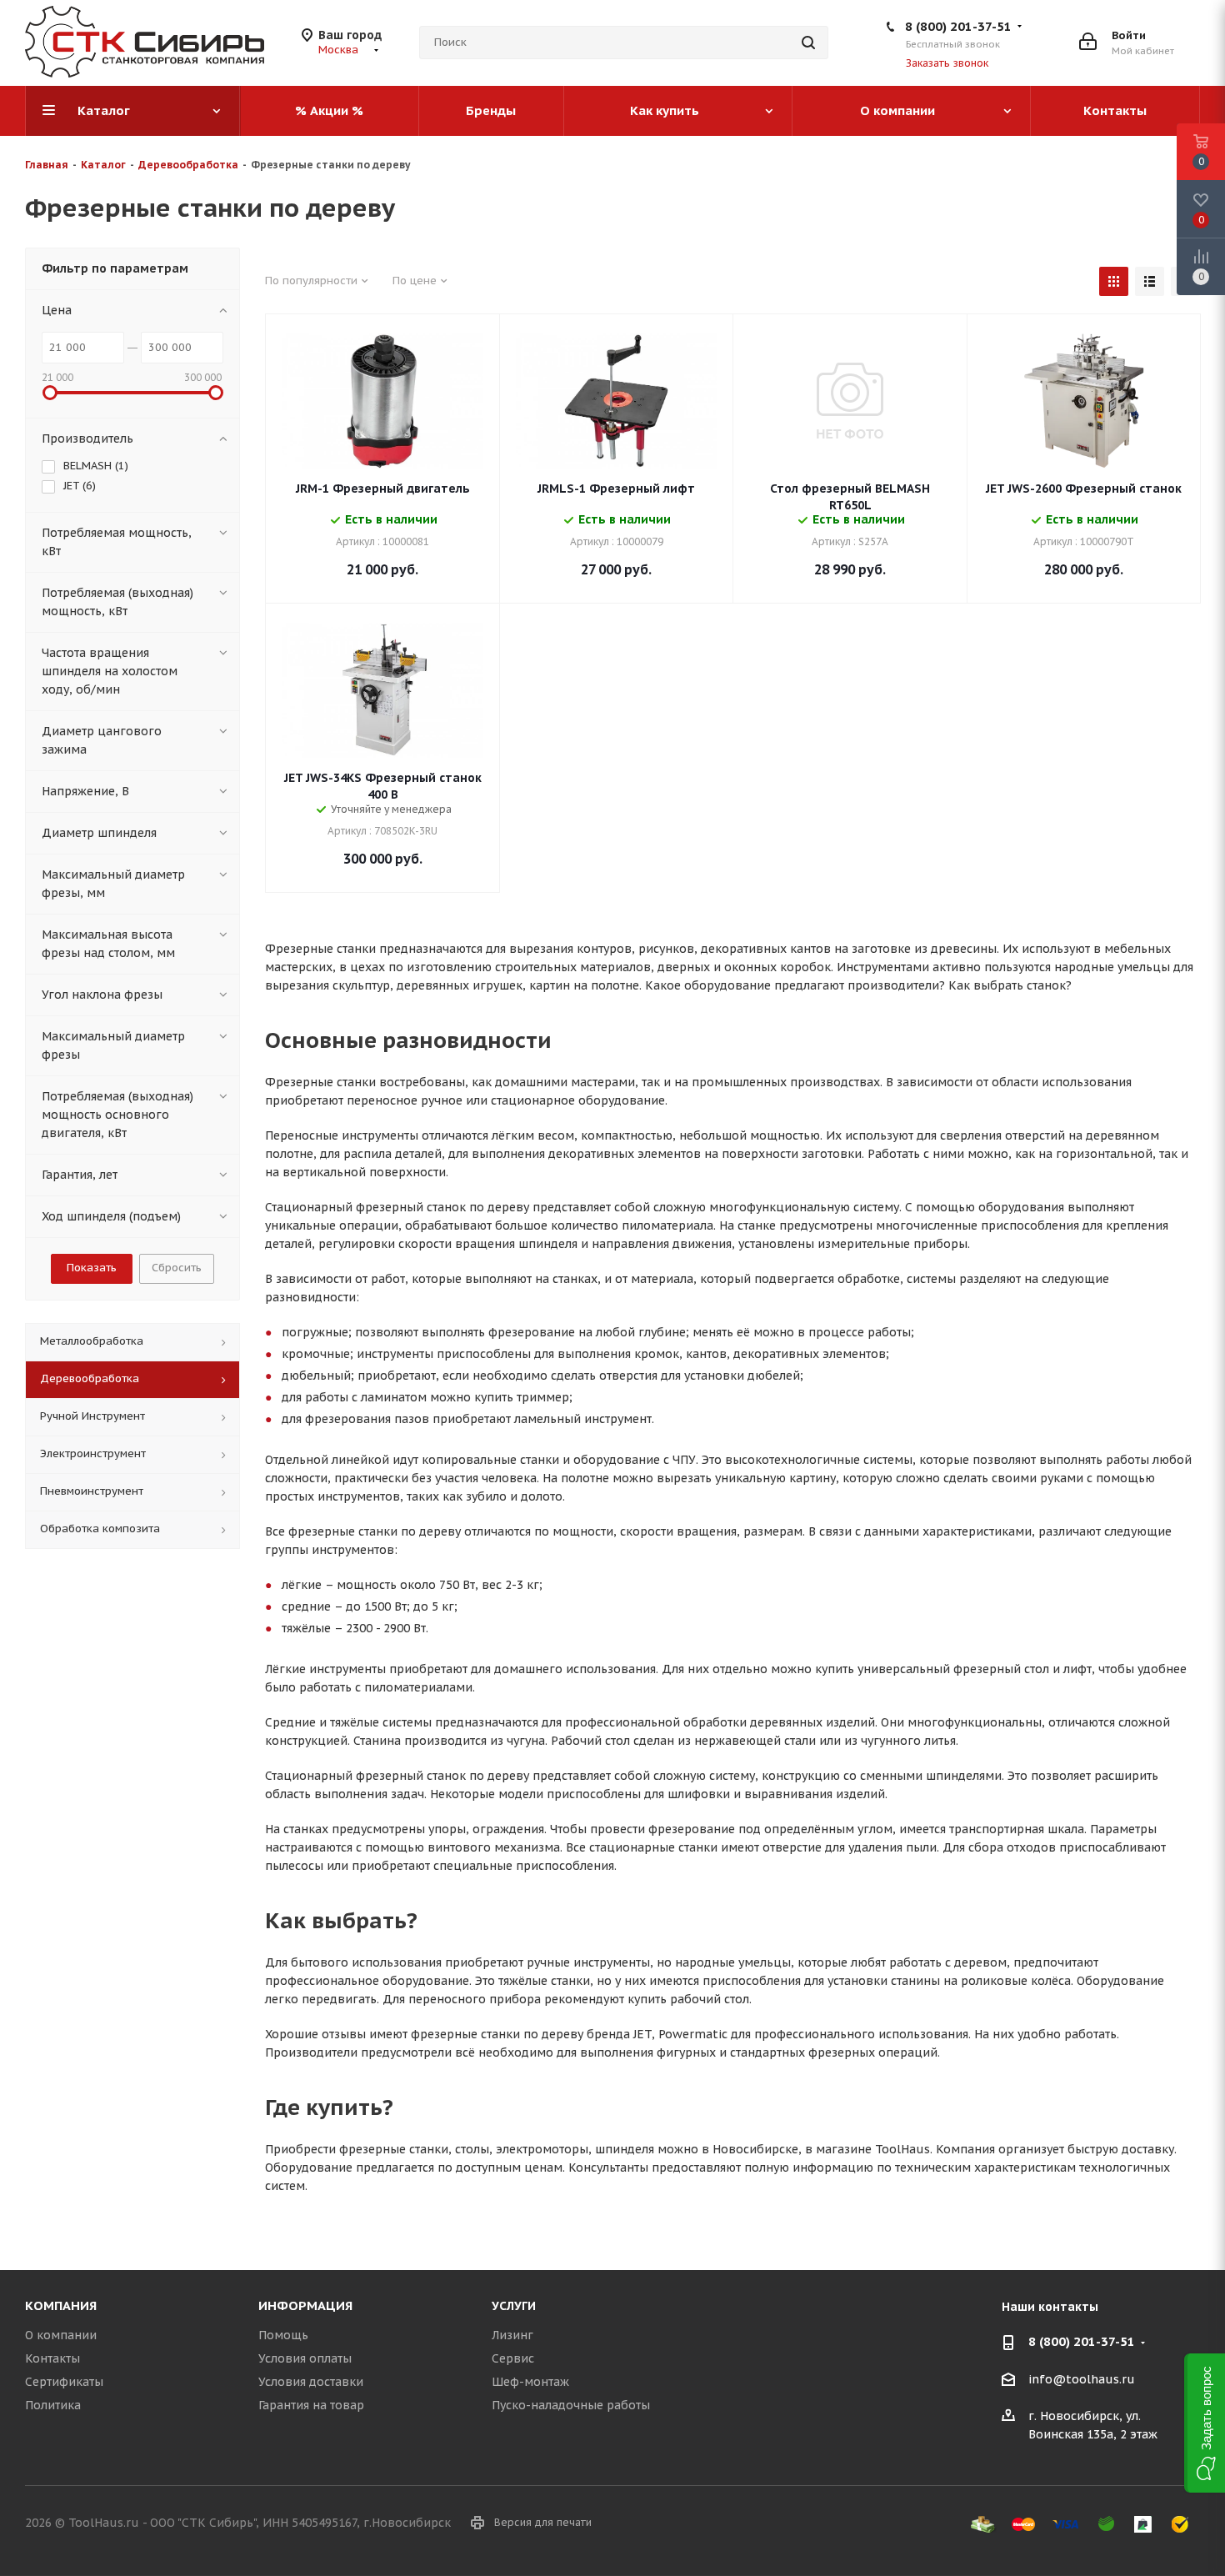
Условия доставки (311, 2382)
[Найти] (808, 43)
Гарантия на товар (311, 2405)
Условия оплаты (305, 2358)
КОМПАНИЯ (61, 2305)
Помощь (283, 2335)
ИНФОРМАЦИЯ (305, 2305)
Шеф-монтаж (530, 2382)
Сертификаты (64, 2382)
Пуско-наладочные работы (571, 2405)
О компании (61, 2335)
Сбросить (177, 1268)
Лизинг (512, 2335)
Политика (53, 2405)
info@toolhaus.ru (1082, 2379)
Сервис (513, 2358)
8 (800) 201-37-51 (958, 26)
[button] (1205, 2423)
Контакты (52, 2358)
